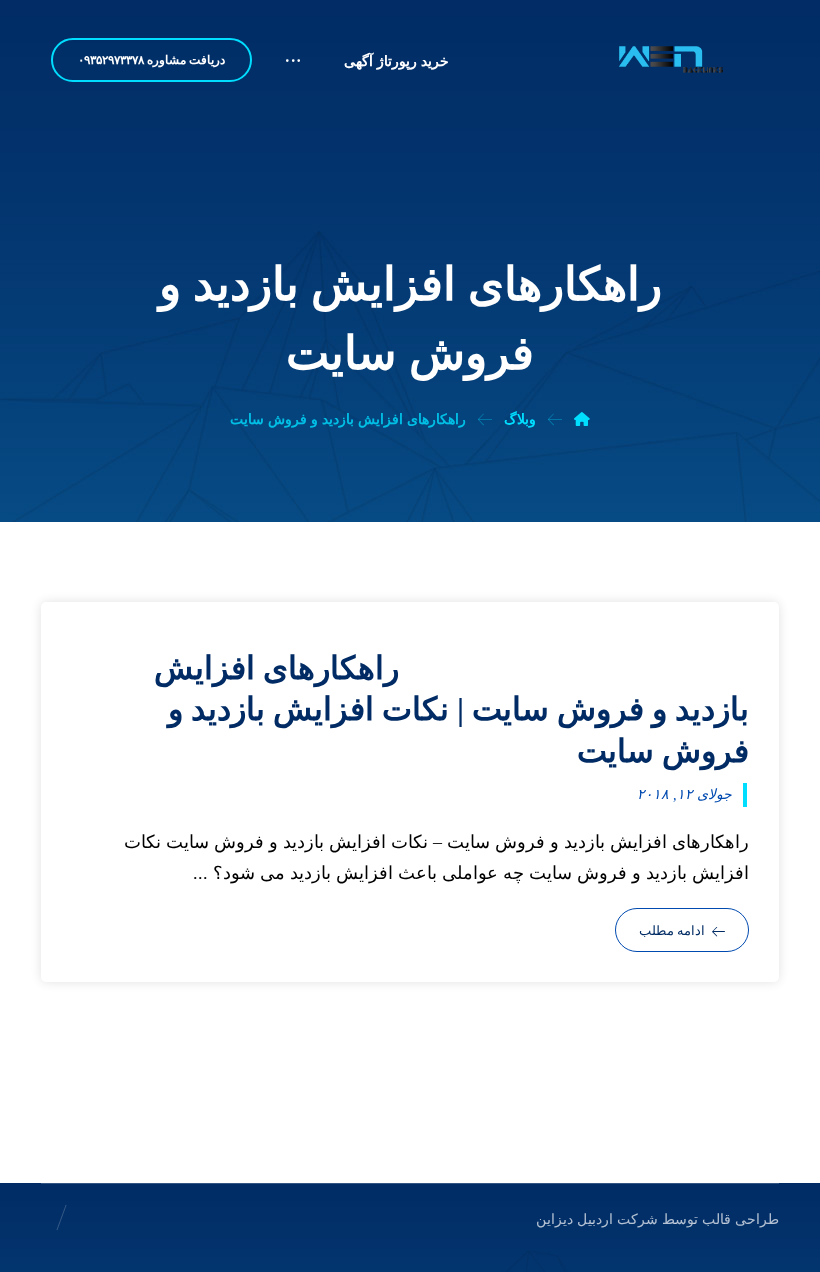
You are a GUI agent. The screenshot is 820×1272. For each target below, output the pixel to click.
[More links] (293, 69)
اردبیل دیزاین (574, 1219)
